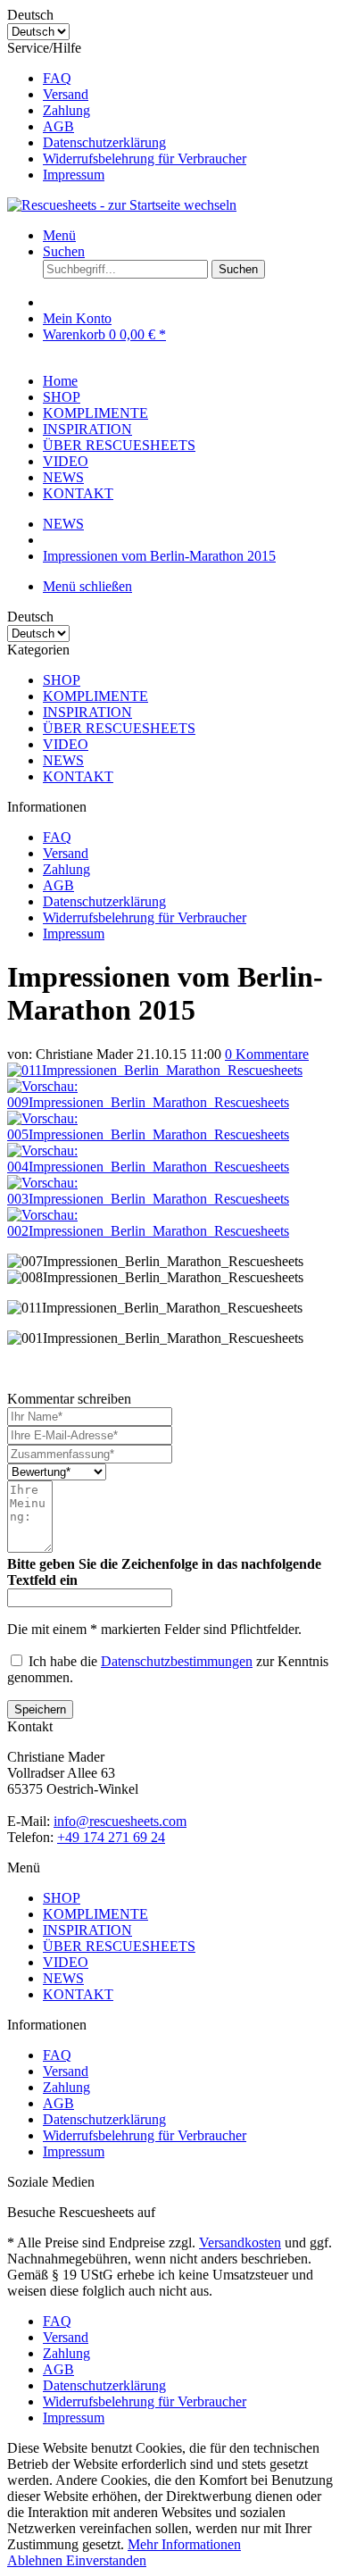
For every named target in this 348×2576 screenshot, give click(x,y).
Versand (66, 94)
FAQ (57, 78)
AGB (58, 126)
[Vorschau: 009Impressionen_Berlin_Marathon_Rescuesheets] (174, 1102)
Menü (59, 235)
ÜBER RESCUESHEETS (119, 728)
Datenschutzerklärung (104, 142)
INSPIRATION (87, 712)
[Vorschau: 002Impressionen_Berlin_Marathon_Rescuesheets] (174, 1231)
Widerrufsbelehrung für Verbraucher (145, 158)
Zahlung (66, 110)
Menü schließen (87, 586)
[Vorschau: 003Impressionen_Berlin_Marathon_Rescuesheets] (174, 1199)
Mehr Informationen (184, 2544)
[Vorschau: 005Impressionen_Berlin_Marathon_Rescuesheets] (174, 1134)
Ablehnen (37, 2560)
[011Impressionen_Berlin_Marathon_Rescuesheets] (155, 1070)
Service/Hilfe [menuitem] (127, 111)
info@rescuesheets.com (120, 1821)
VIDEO (66, 744)
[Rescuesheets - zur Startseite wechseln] (122, 205)
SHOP (62, 680)
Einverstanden (106, 2560)
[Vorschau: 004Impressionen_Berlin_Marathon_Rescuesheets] (174, 1167)
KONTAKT (78, 776)
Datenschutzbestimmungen (177, 1661)
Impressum (74, 175)
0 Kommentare (267, 1054)
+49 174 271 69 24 (111, 1837)
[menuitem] (192, 79)
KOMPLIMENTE (95, 696)
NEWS (63, 760)
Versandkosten (240, 2243)
